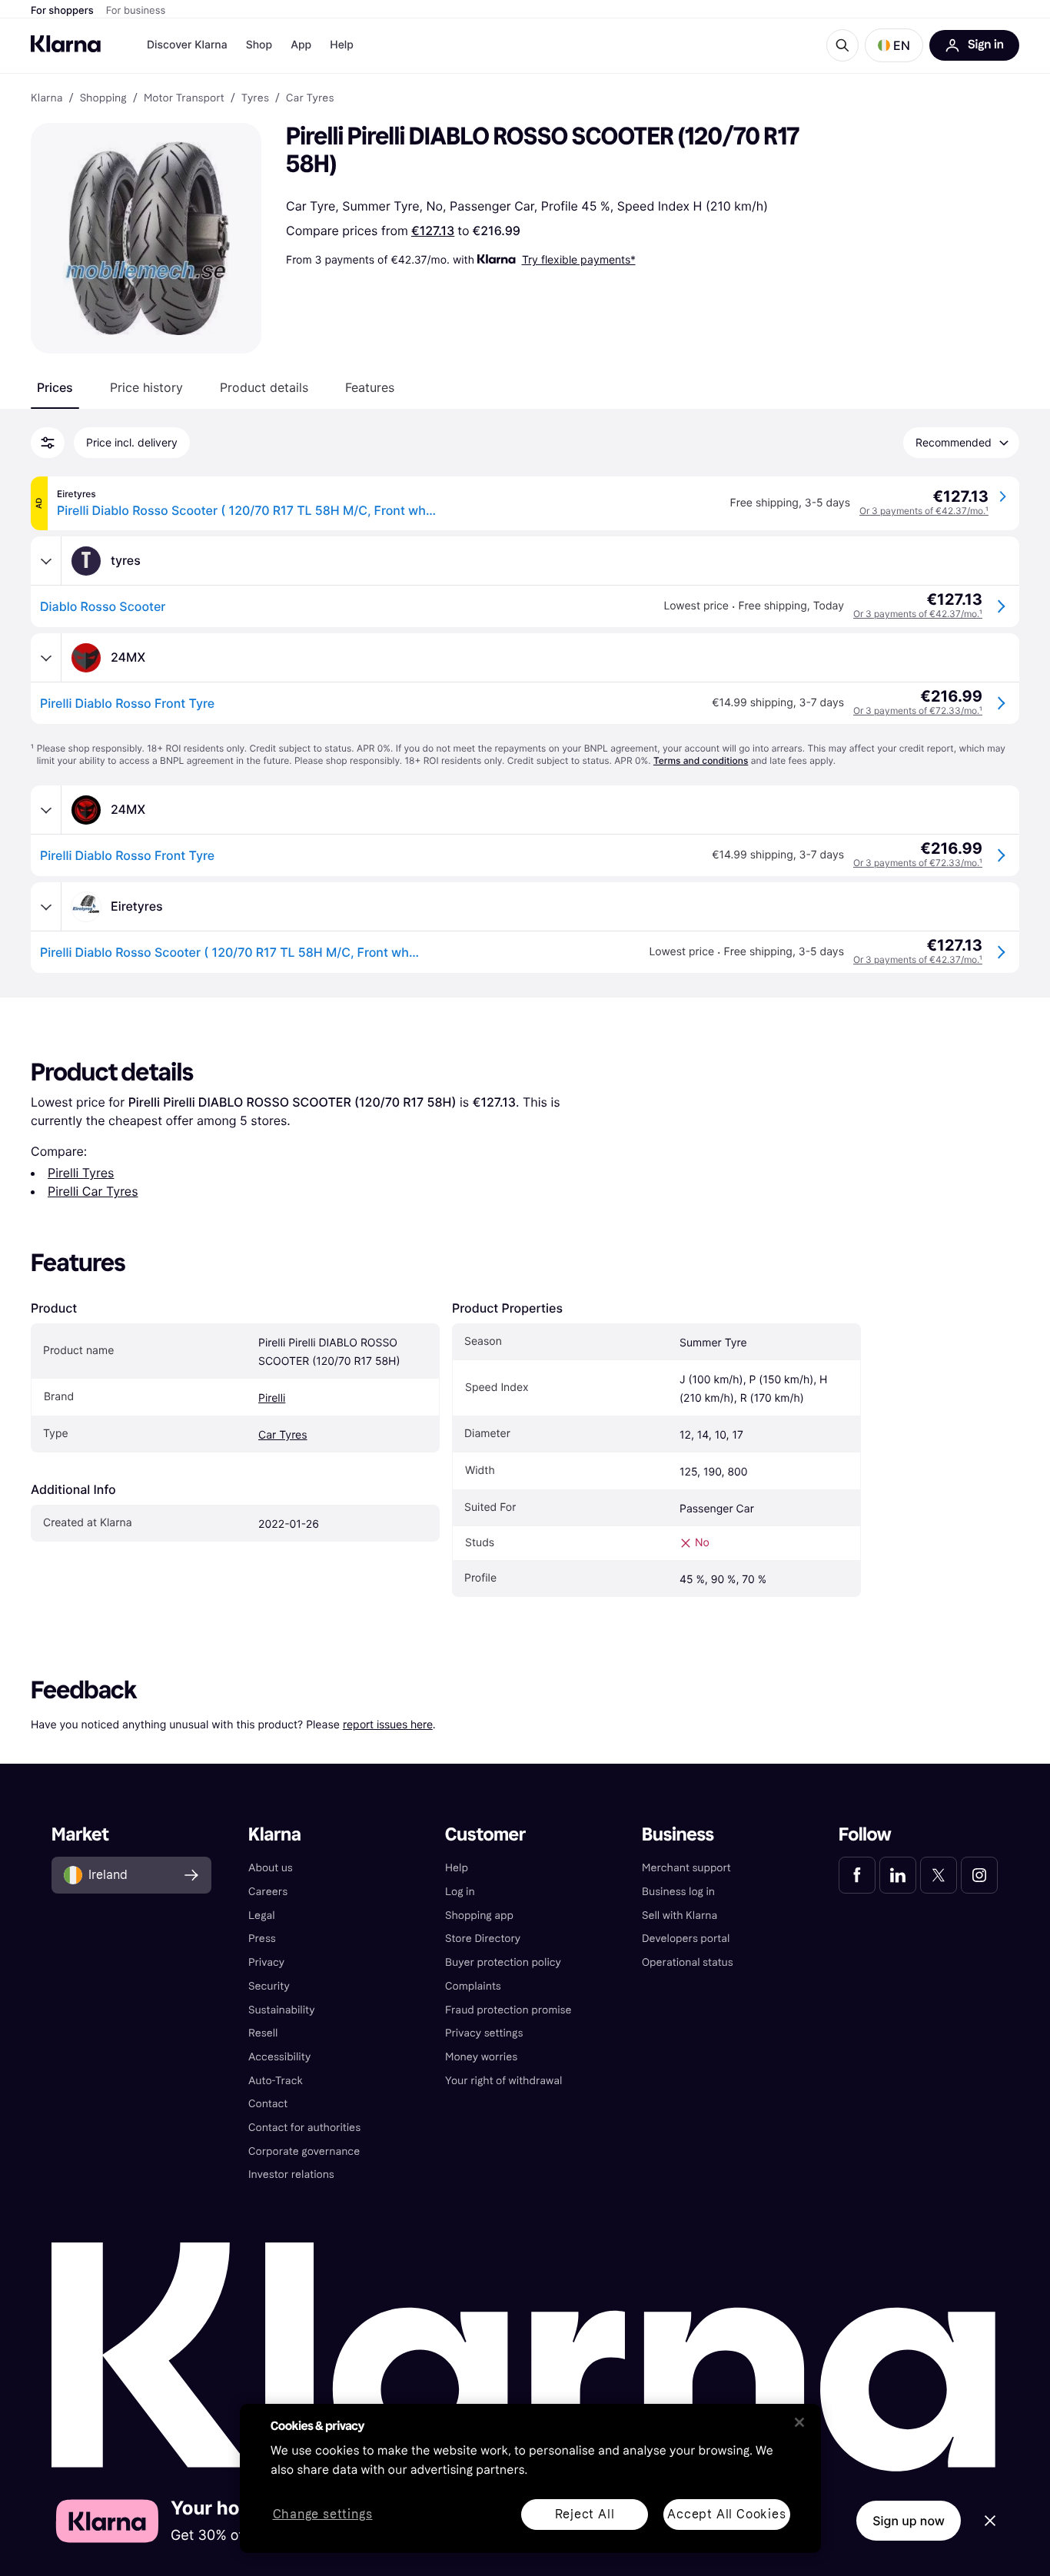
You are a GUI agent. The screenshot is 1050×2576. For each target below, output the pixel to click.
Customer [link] (485, 1835)
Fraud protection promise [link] (508, 2010)
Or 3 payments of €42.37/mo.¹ (924, 511)
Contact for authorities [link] (304, 2128)
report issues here (388, 1724)
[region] (530, 2478)
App (301, 45)
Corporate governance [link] (304, 2151)
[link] (857, 1875)
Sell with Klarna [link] (680, 1915)
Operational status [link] (688, 1962)
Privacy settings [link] (484, 2033)
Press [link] (262, 1939)
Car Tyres (283, 1435)
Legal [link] (262, 1915)
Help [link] (457, 1868)
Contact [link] (268, 2104)
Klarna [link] (47, 98)
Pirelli (272, 1398)
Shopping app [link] (479, 1915)
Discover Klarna (187, 45)
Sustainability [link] (282, 2010)
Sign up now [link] (909, 2521)
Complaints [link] (473, 1986)
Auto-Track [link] (276, 2081)
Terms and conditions (701, 760)
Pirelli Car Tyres (93, 1191)
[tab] (55, 387)
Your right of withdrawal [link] (503, 2081)
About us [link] (271, 1868)
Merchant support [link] (686, 1868)
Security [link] (269, 1986)
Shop (259, 45)
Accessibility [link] (279, 2057)
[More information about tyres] (46, 561)
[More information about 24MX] (46, 658)
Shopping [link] (103, 98)
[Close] (799, 2422)
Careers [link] (268, 1892)
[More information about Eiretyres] (46, 907)
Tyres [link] (255, 98)
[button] (894, 45)
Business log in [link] (678, 1892)
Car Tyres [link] (310, 98)
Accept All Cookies (726, 2514)
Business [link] (678, 1835)
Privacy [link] (266, 1962)
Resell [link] (263, 2033)
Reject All (585, 2514)
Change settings (323, 2515)
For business (136, 11)
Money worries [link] (481, 2057)
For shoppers (62, 11)
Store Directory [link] (483, 1939)
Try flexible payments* (579, 259)
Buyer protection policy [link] (503, 1962)
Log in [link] (460, 1892)
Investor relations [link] (291, 2174)
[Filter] (48, 443)
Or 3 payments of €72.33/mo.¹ (918, 710)
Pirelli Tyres (81, 1173)
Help (342, 45)
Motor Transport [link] (184, 98)
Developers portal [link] (686, 1939)
